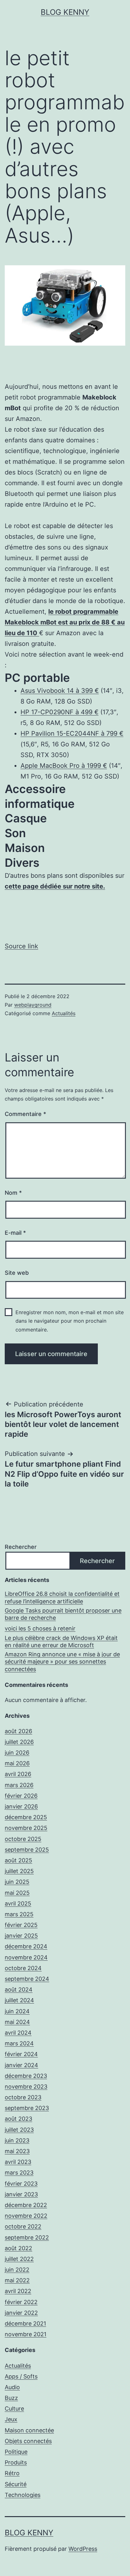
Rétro (12, 2473)
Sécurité (16, 2484)
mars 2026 (19, 1785)
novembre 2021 (26, 2334)
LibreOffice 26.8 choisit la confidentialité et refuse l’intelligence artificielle (62, 1597)
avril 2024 (18, 2033)
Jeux (11, 2419)
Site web (17, 1273)
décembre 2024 (26, 1946)
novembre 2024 (26, 1957)
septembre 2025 (27, 1850)
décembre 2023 (26, 2076)
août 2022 (18, 2248)
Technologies (23, 2495)
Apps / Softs (21, 2376)
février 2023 (21, 2184)
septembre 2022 (27, 2237)
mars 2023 (19, 2173)
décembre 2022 (26, 2205)
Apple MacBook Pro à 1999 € (64, 766)
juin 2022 (17, 2270)
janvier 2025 (21, 1936)
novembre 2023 (26, 2087)
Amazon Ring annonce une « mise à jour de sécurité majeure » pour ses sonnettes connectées (62, 1662)
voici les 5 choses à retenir (40, 1628)
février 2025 (21, 1925)
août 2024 (19, 1989)
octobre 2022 (23, 2226)
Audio (12, 2387)
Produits (16, 2462)
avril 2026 (18, 1774)
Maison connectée (29, 2430)
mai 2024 (17, 2022)
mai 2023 (17, 2151)
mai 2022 (17, 2280)
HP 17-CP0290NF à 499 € (59, 712)
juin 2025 (17, 1882)
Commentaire (25, 1114)
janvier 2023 (21, 2194)
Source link (21, 946)
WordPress (83, 2549)
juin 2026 (17, 1753)
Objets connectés (28, 2441)
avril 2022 (18, 2291)
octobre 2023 (23, 2097)
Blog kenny (65, 12)
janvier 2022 (21, 2313)
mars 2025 (19, 1914)
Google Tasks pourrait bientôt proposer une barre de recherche (63, 1614)
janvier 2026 (21, 1806)
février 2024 (21, 2054)
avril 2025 (18, 1903)
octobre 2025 (23, 1839)
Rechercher (21, 1547)
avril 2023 (18, 2162)
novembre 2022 (26, 2216)
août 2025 (18, 1860)
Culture (14, 2409)
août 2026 (18, 1731)
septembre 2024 (27, 1979)
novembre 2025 (26, 1828)
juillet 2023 (19, 2130)
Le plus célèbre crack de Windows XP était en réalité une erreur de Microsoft (61, 1642)
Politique (16, 2452)
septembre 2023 (27, 2108)
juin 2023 (17, 2140)
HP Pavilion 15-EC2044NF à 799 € (72, 733)
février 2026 (21, 1796)
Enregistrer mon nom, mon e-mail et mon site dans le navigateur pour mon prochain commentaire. (70, 1321)
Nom (13, 1193)
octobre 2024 (23, 1968)
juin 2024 (17, 2011)
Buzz (11, 2398)
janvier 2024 (21, 2065)
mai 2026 (17, 1763)
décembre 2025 (26, 1817)
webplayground (33, 1005)
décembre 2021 (25, 2323)
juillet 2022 (19, 2259)
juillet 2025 (19, 1871)
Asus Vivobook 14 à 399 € (60, 691)
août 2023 (18, 2119)
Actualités (64, 1013)
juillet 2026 (19, 1742)
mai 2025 (17, 1893)
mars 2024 (19, 2043)
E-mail (15, 1233)
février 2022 (21, 2302)
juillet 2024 (19, 2000)
